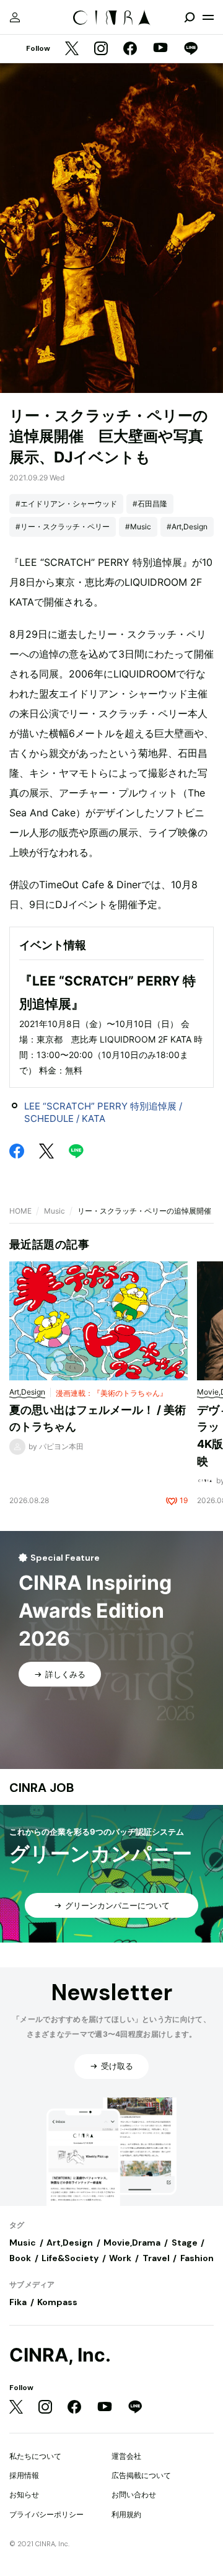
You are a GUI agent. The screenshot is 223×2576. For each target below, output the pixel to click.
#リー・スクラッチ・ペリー (63, 527)
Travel (156, 2258)
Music (55, 1211)
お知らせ (24, 2494)
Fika (18, 2302)
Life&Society (70, 2258)
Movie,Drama (132, 2243)
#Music (138, 527)
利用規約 (126, 2514)
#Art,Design (187, 527)
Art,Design (70, 2243)
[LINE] (191, 49)
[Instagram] (101, 49)
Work (120, 2258)
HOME (20, 1211)
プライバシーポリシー (46, 2514)
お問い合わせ (134, 2494)
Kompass (57, 2302)
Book (20, 2258)
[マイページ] (15, 17)
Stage (185, 2243)
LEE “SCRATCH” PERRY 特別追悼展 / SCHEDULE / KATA (103, 1112)
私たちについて (35, 2456)
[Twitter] (72, 49)
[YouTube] (160, 49)
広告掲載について (141, 2475)
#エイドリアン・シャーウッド (66, 504)
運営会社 (126, 2456)
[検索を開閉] (190, 17)
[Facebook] (130, 49)
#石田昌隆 (150, 504)
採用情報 (24, 2475)
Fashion (197, 2258)
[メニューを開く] (208, 17)
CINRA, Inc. (60, 2355)
